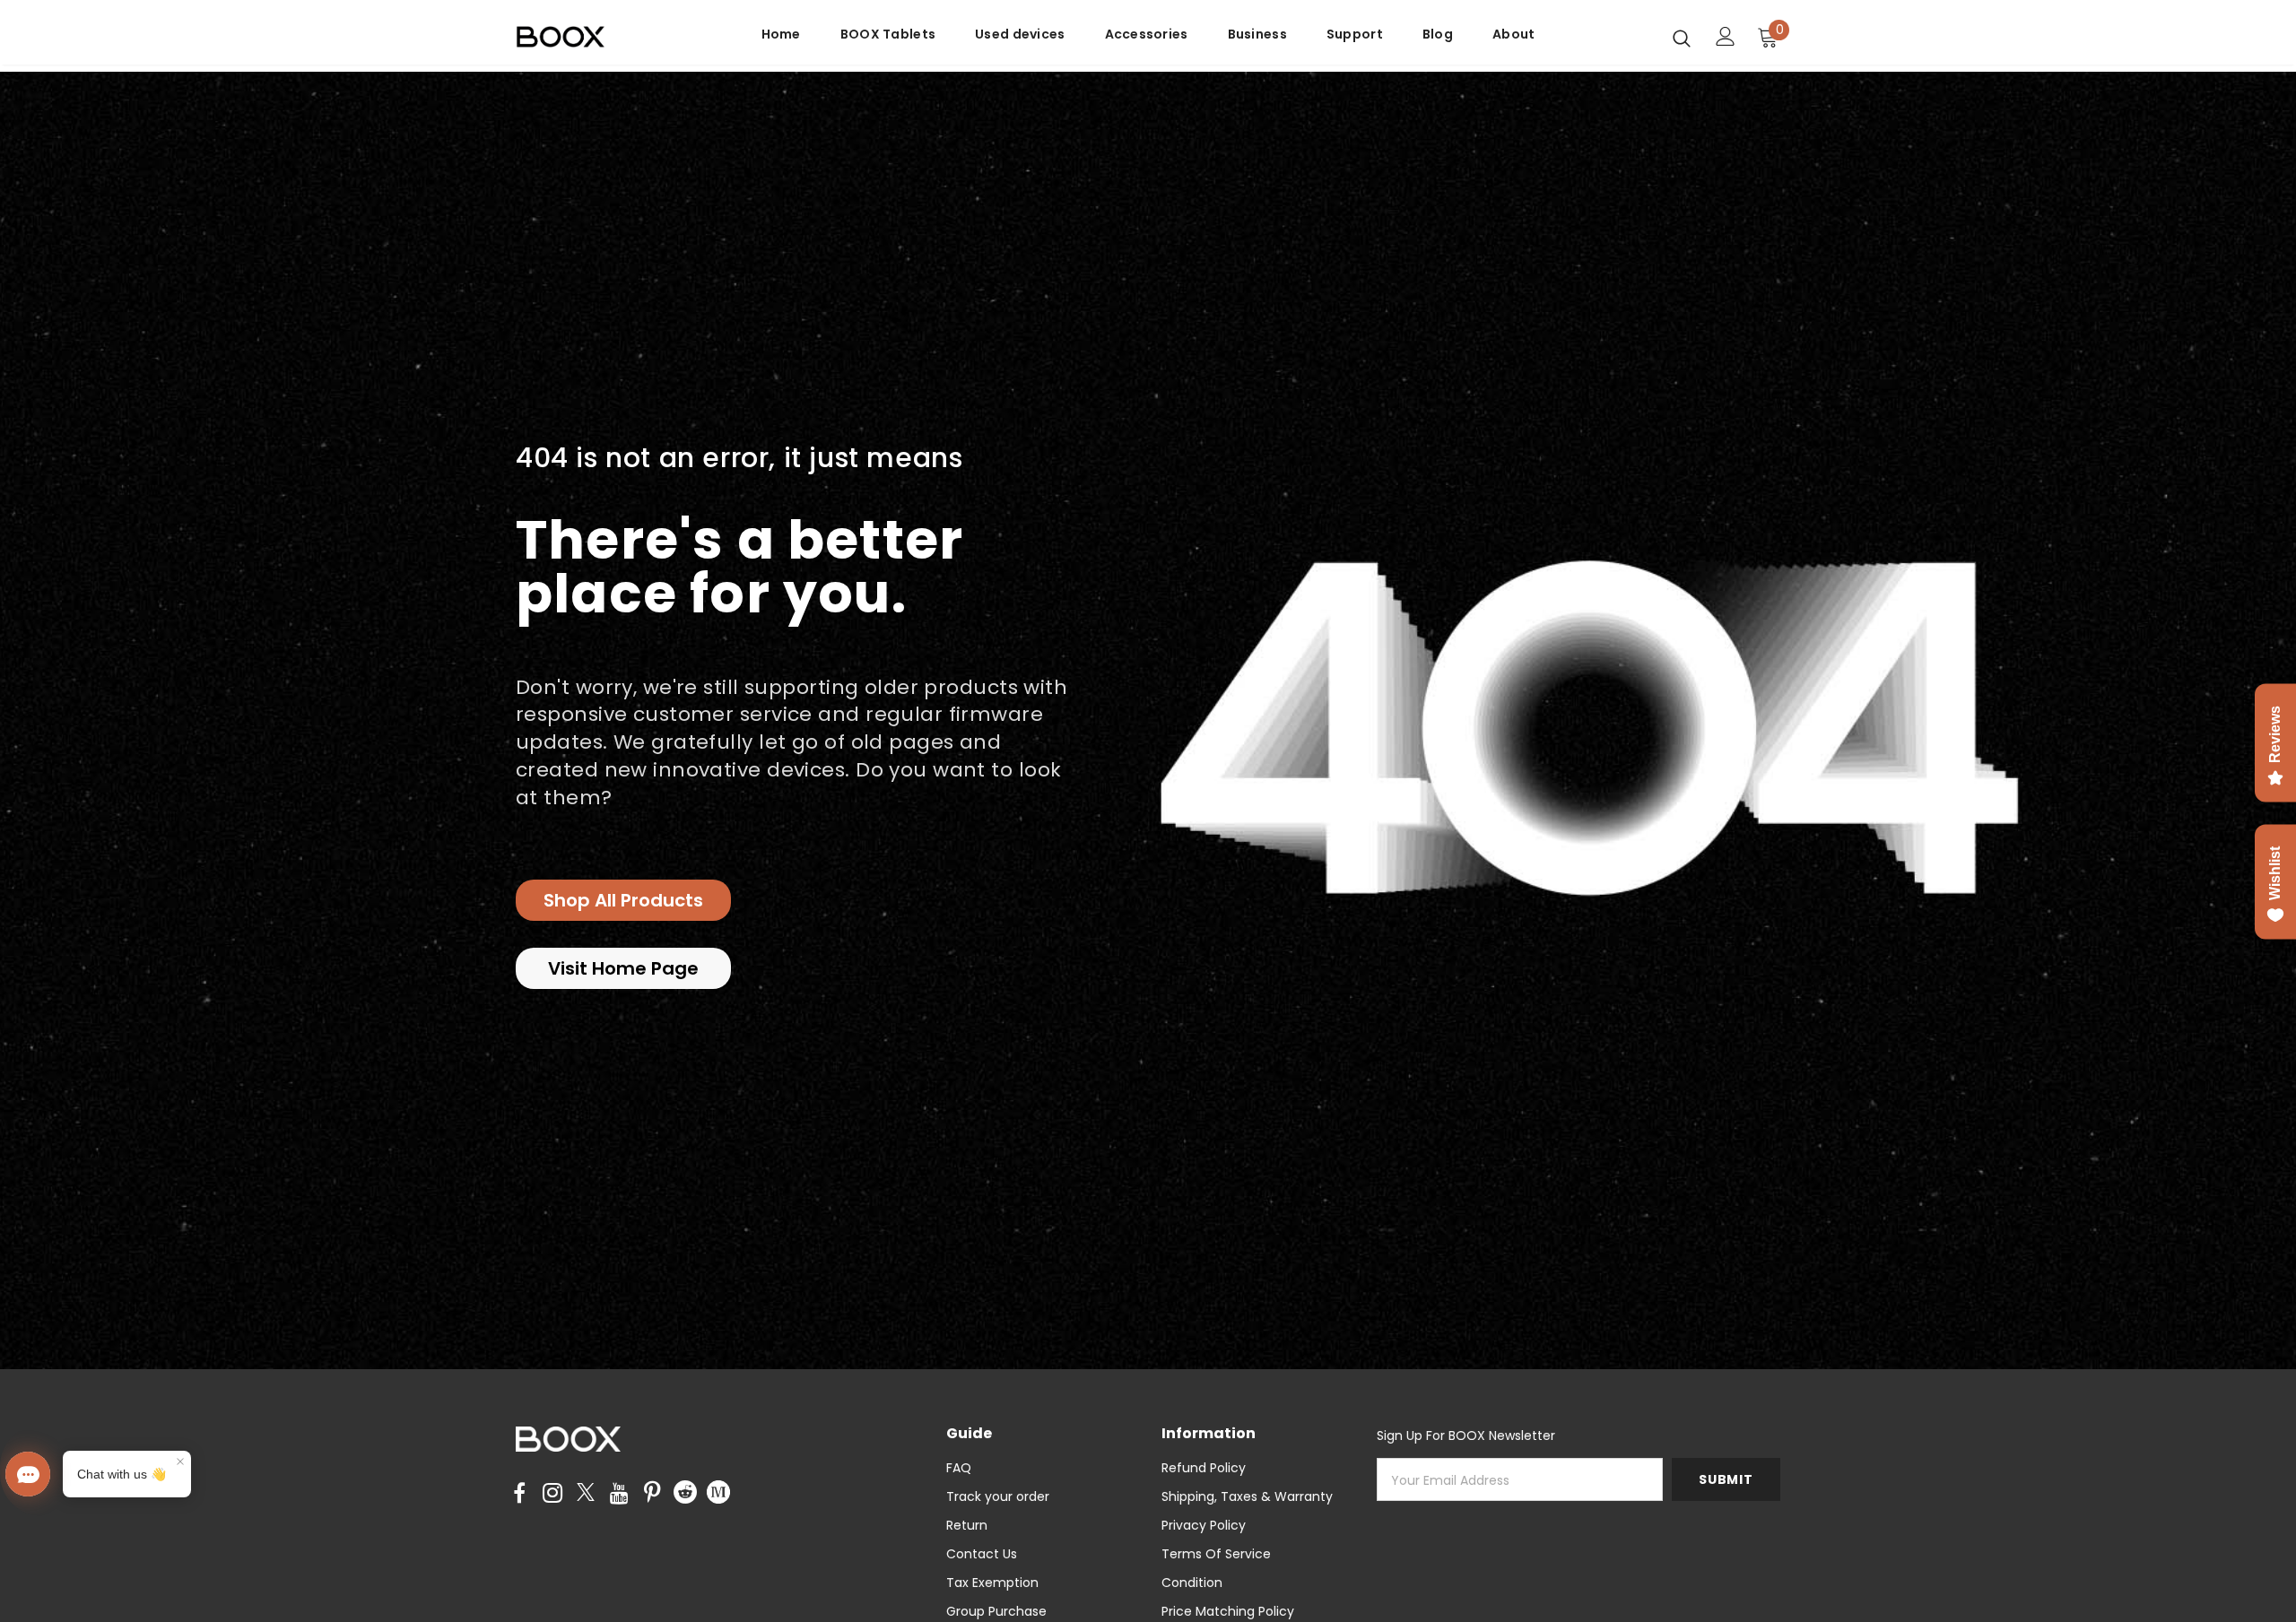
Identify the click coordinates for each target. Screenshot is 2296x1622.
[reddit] (685, 1491)
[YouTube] (619, 1494)
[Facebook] (519, 1494)
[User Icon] (1726, 36)
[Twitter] (586, 1494)
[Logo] (621, 37)
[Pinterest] (652, 1494)
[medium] (718, 1491)
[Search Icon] (1682, 38)
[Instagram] (552, 1494)
